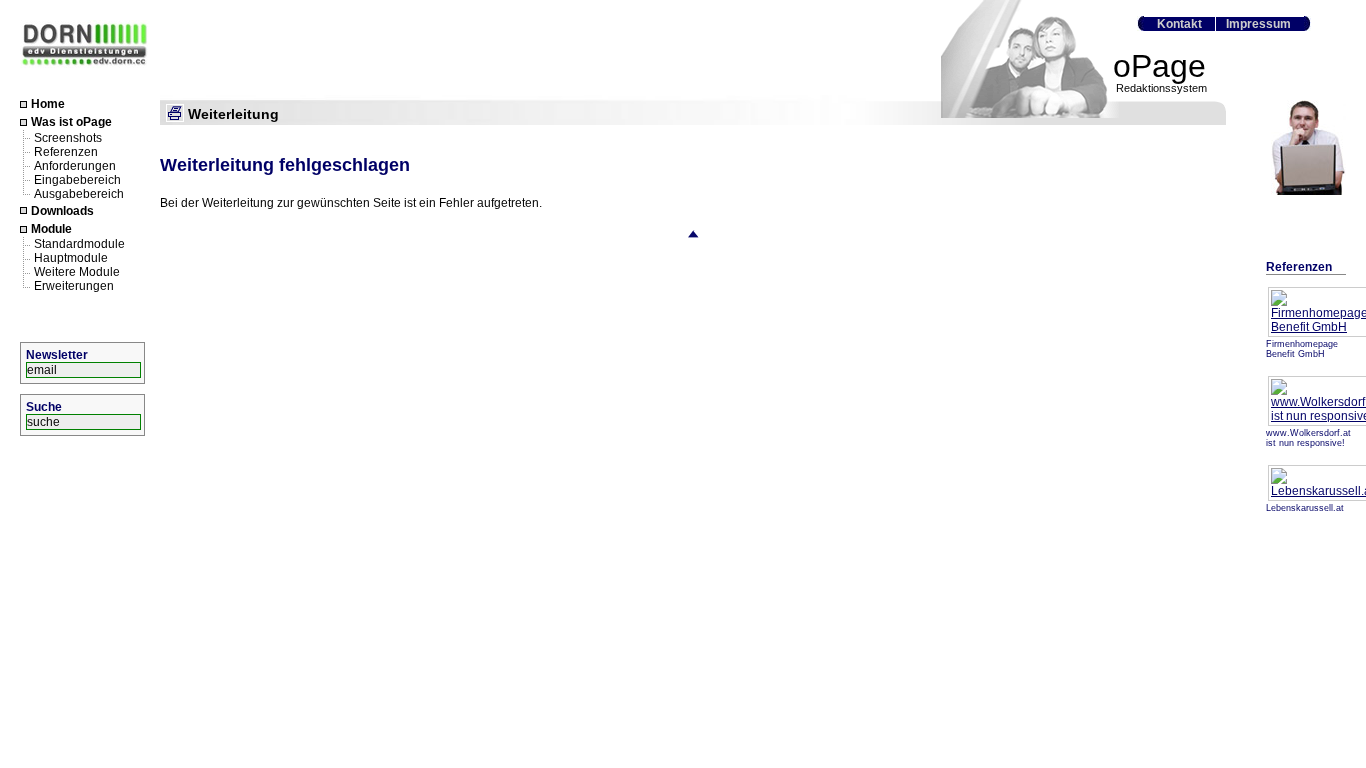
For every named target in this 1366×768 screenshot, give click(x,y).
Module (51, 229)
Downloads (62, 211)
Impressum (1258, 24)
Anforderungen (75, 165)
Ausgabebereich (79, 193)
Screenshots (68, 137)
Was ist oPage (71, 123)
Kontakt (1179, 24)
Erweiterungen (74, 286)
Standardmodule (79, 244)
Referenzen (66, 151)
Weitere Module (77, 272)
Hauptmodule (71, 258)
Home (48, 104)
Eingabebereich (77, 179)
